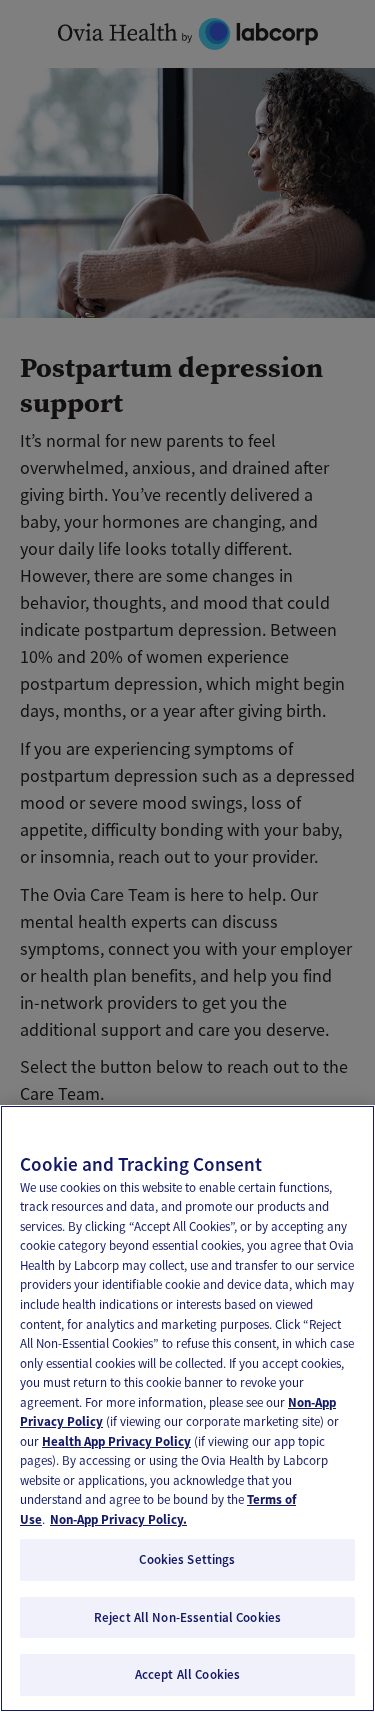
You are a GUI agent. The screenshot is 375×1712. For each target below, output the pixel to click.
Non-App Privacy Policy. (118, 1519)
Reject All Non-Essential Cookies (187, 1617)
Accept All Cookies (187, 1674)
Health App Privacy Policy (116, 1441)
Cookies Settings (187, 1559)
